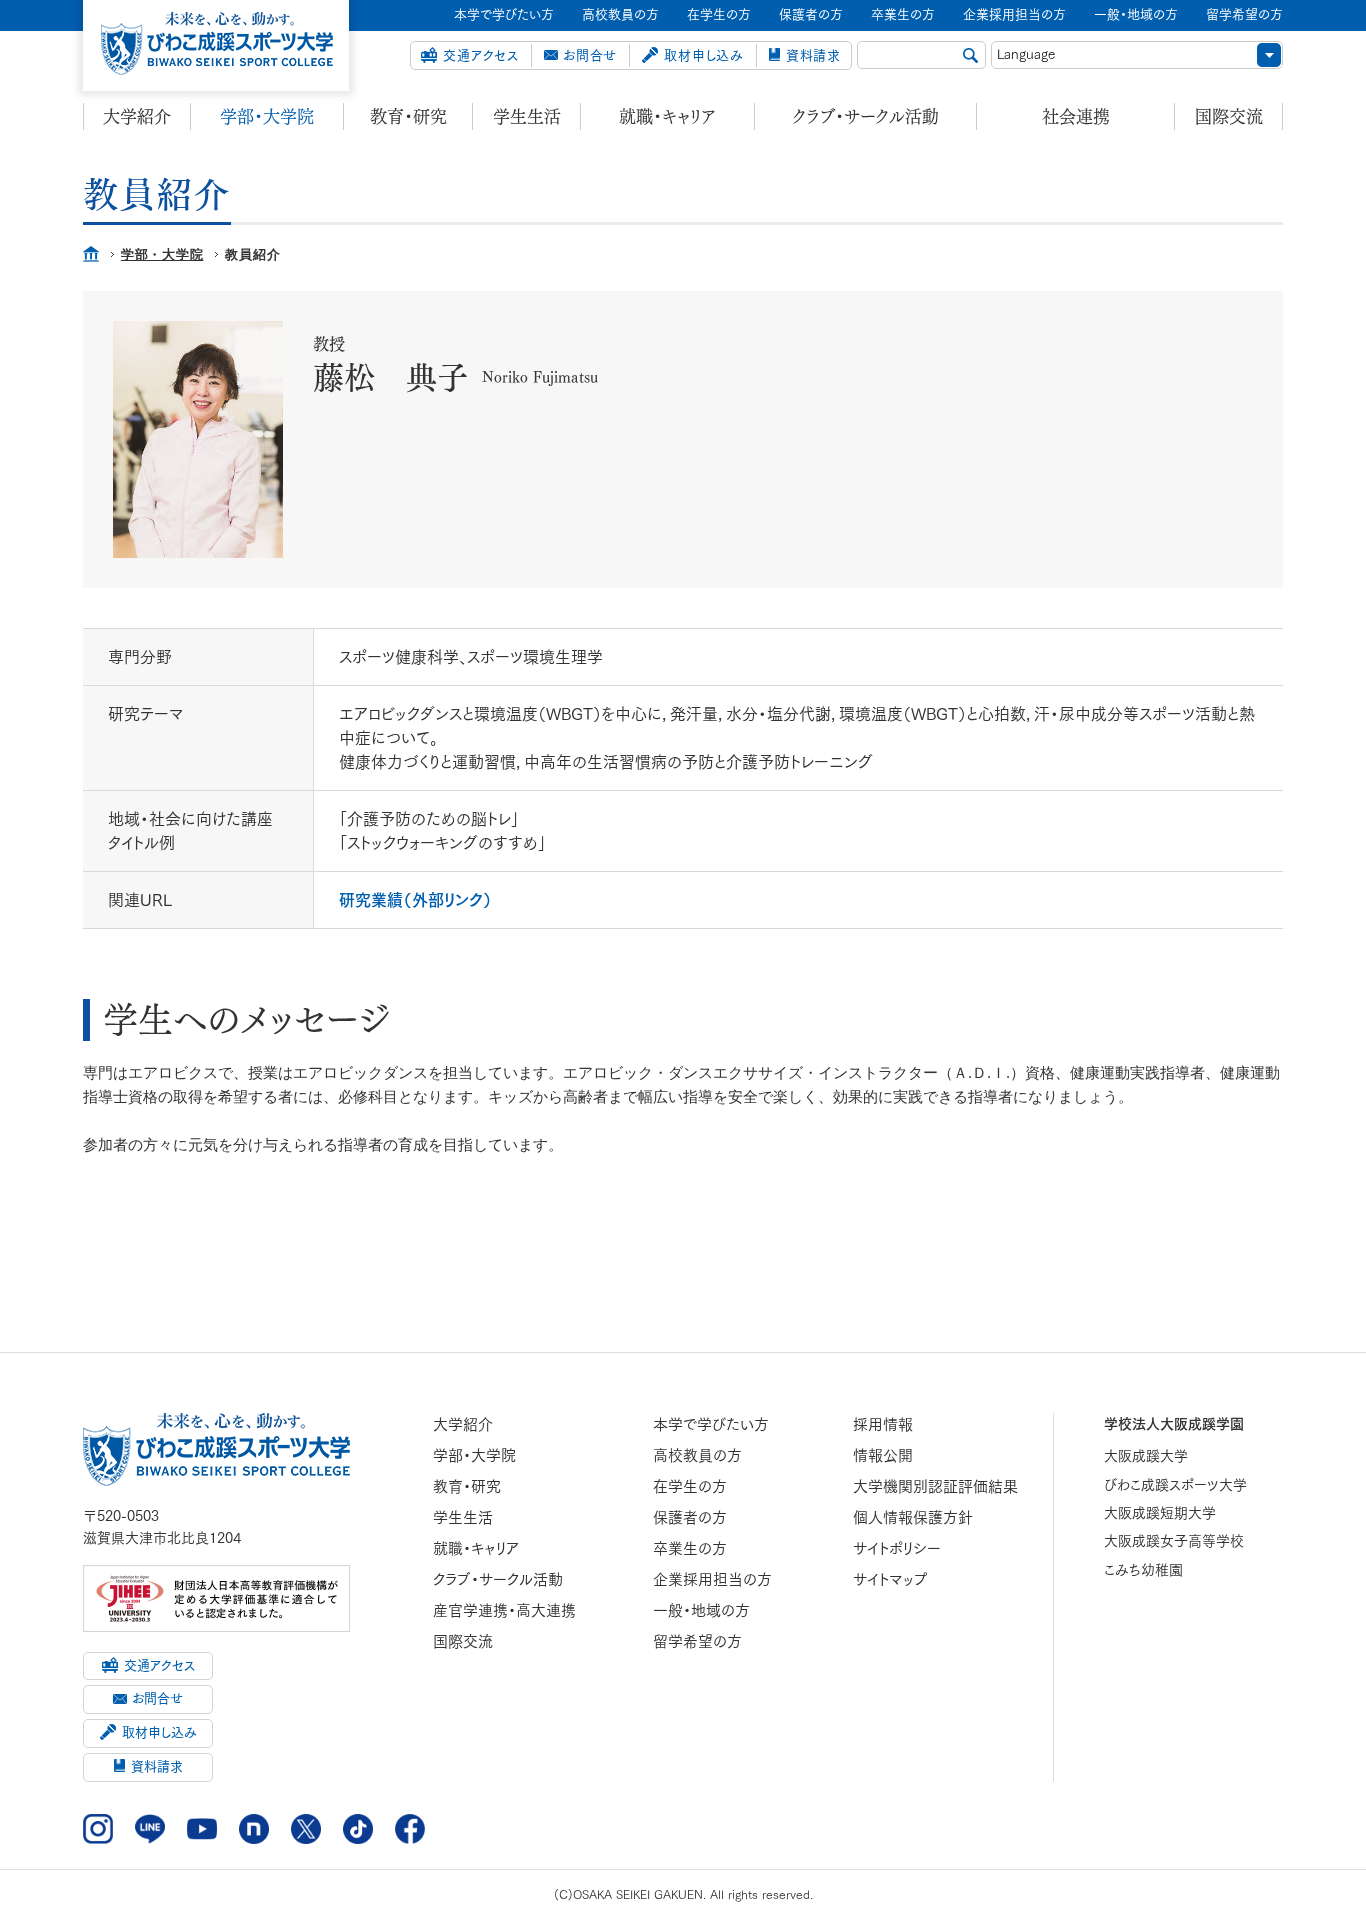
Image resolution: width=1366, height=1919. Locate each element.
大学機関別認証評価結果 (935, 1486)
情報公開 (883, 1455)
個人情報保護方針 (913, 1517)
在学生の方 (690, 1486)
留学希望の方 (697, 1641)
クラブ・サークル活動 (866, 116)
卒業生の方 (690, 1548)
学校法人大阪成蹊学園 (1174, 1424)
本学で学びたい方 (711, 1424)
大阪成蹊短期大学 (1160, 1513)
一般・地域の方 (701, 1610)
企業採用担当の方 (712, 1579)
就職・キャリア (667, 116)
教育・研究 (408, 116)
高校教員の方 (697, 1455)
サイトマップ (890, 1579)
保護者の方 (690, 1517)
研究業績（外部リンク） (415, 900)
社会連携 (1076, 116)
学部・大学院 (267, 116)
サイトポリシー (897, 1548)
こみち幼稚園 (1143, 1570)
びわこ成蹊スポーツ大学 (1175, 1485)
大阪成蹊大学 (1146, 1456)
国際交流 (1229, 116)
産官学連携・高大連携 (504, 1610)
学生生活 (527, 116)
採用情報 (883, 1424)
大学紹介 (137, 116)
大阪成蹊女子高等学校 (1174, 1541)
